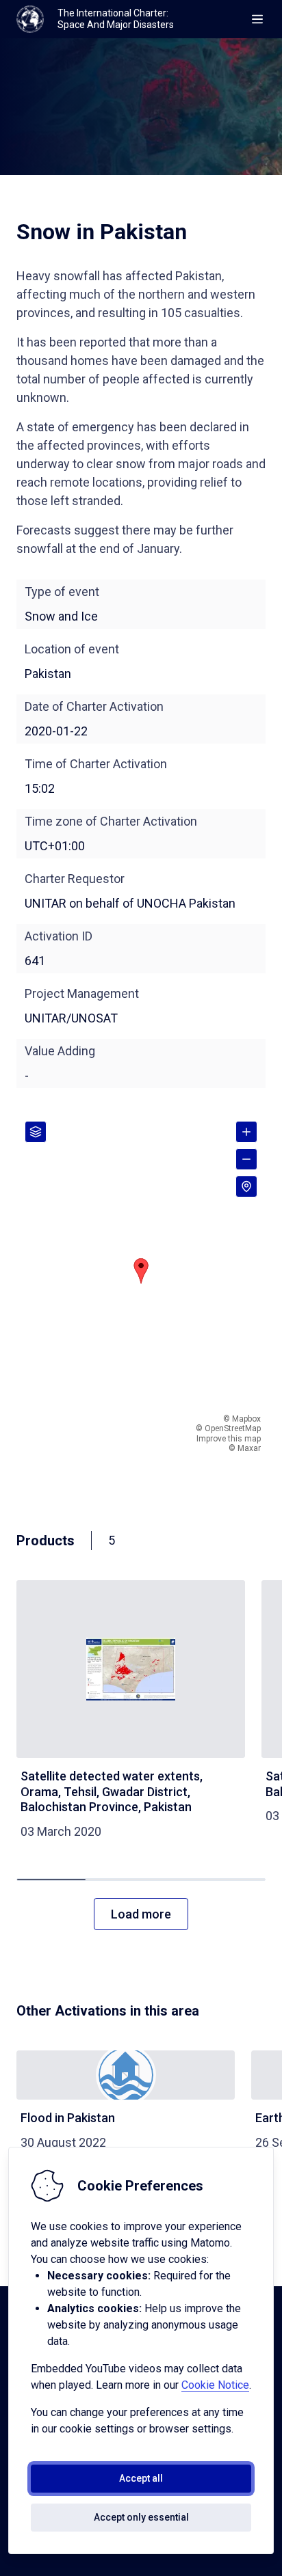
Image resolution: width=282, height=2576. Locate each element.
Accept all (141, 2478)
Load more (141, 1914)
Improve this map (229, 1439)
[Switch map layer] (36, 1132)
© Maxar (245, 1448)
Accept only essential (141, 2517)
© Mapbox (242, 1419)
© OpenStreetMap (228, 1428)
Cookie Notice (215, 2385)
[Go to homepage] (30, 19)
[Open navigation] (257, 19)
